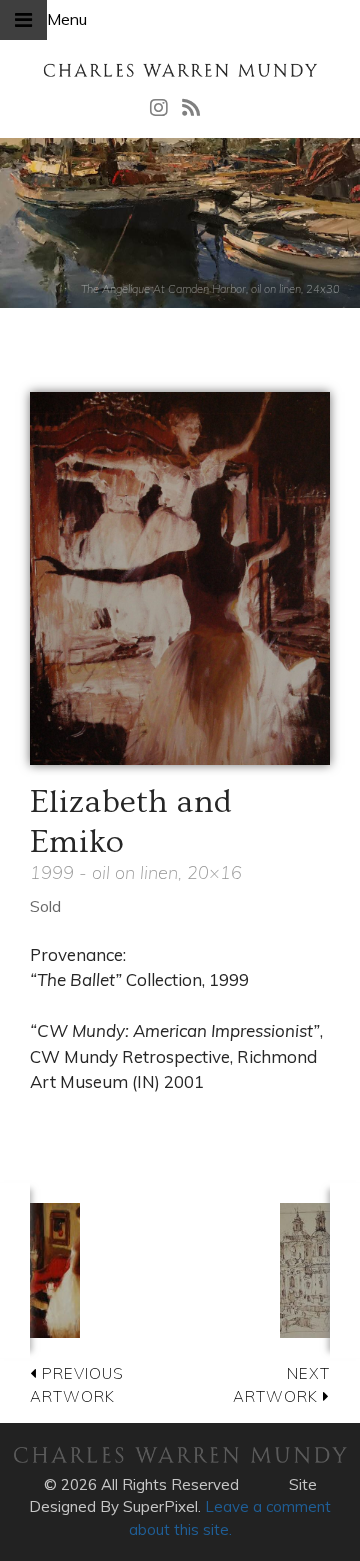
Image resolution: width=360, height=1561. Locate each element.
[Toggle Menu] (23, 20)
